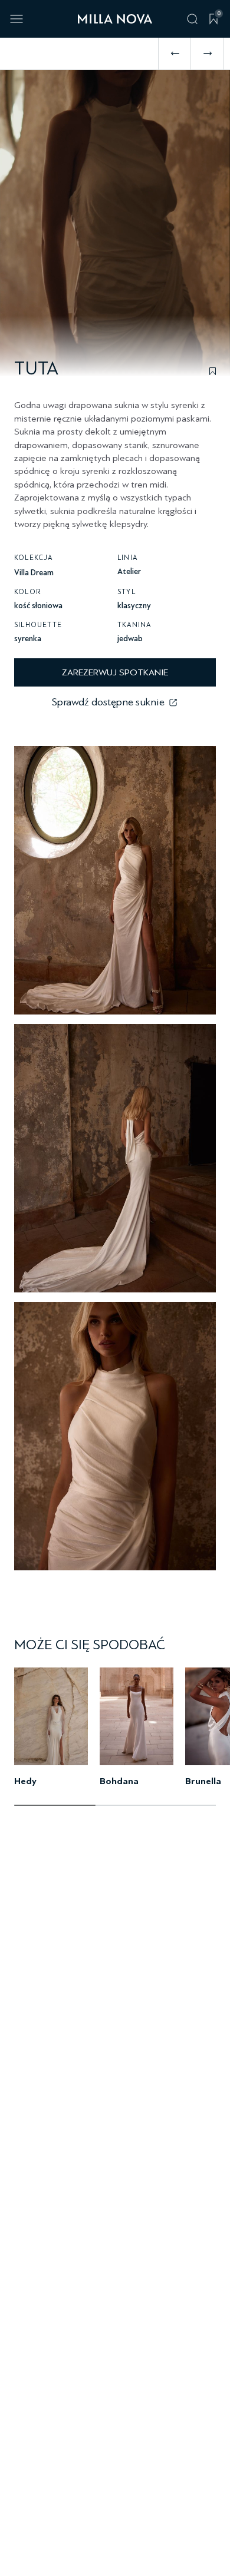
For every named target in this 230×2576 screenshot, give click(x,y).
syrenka (28, 639)
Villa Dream (34, 573)
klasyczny (134, 606)
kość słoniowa (38, 606)
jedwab (130, 639)
